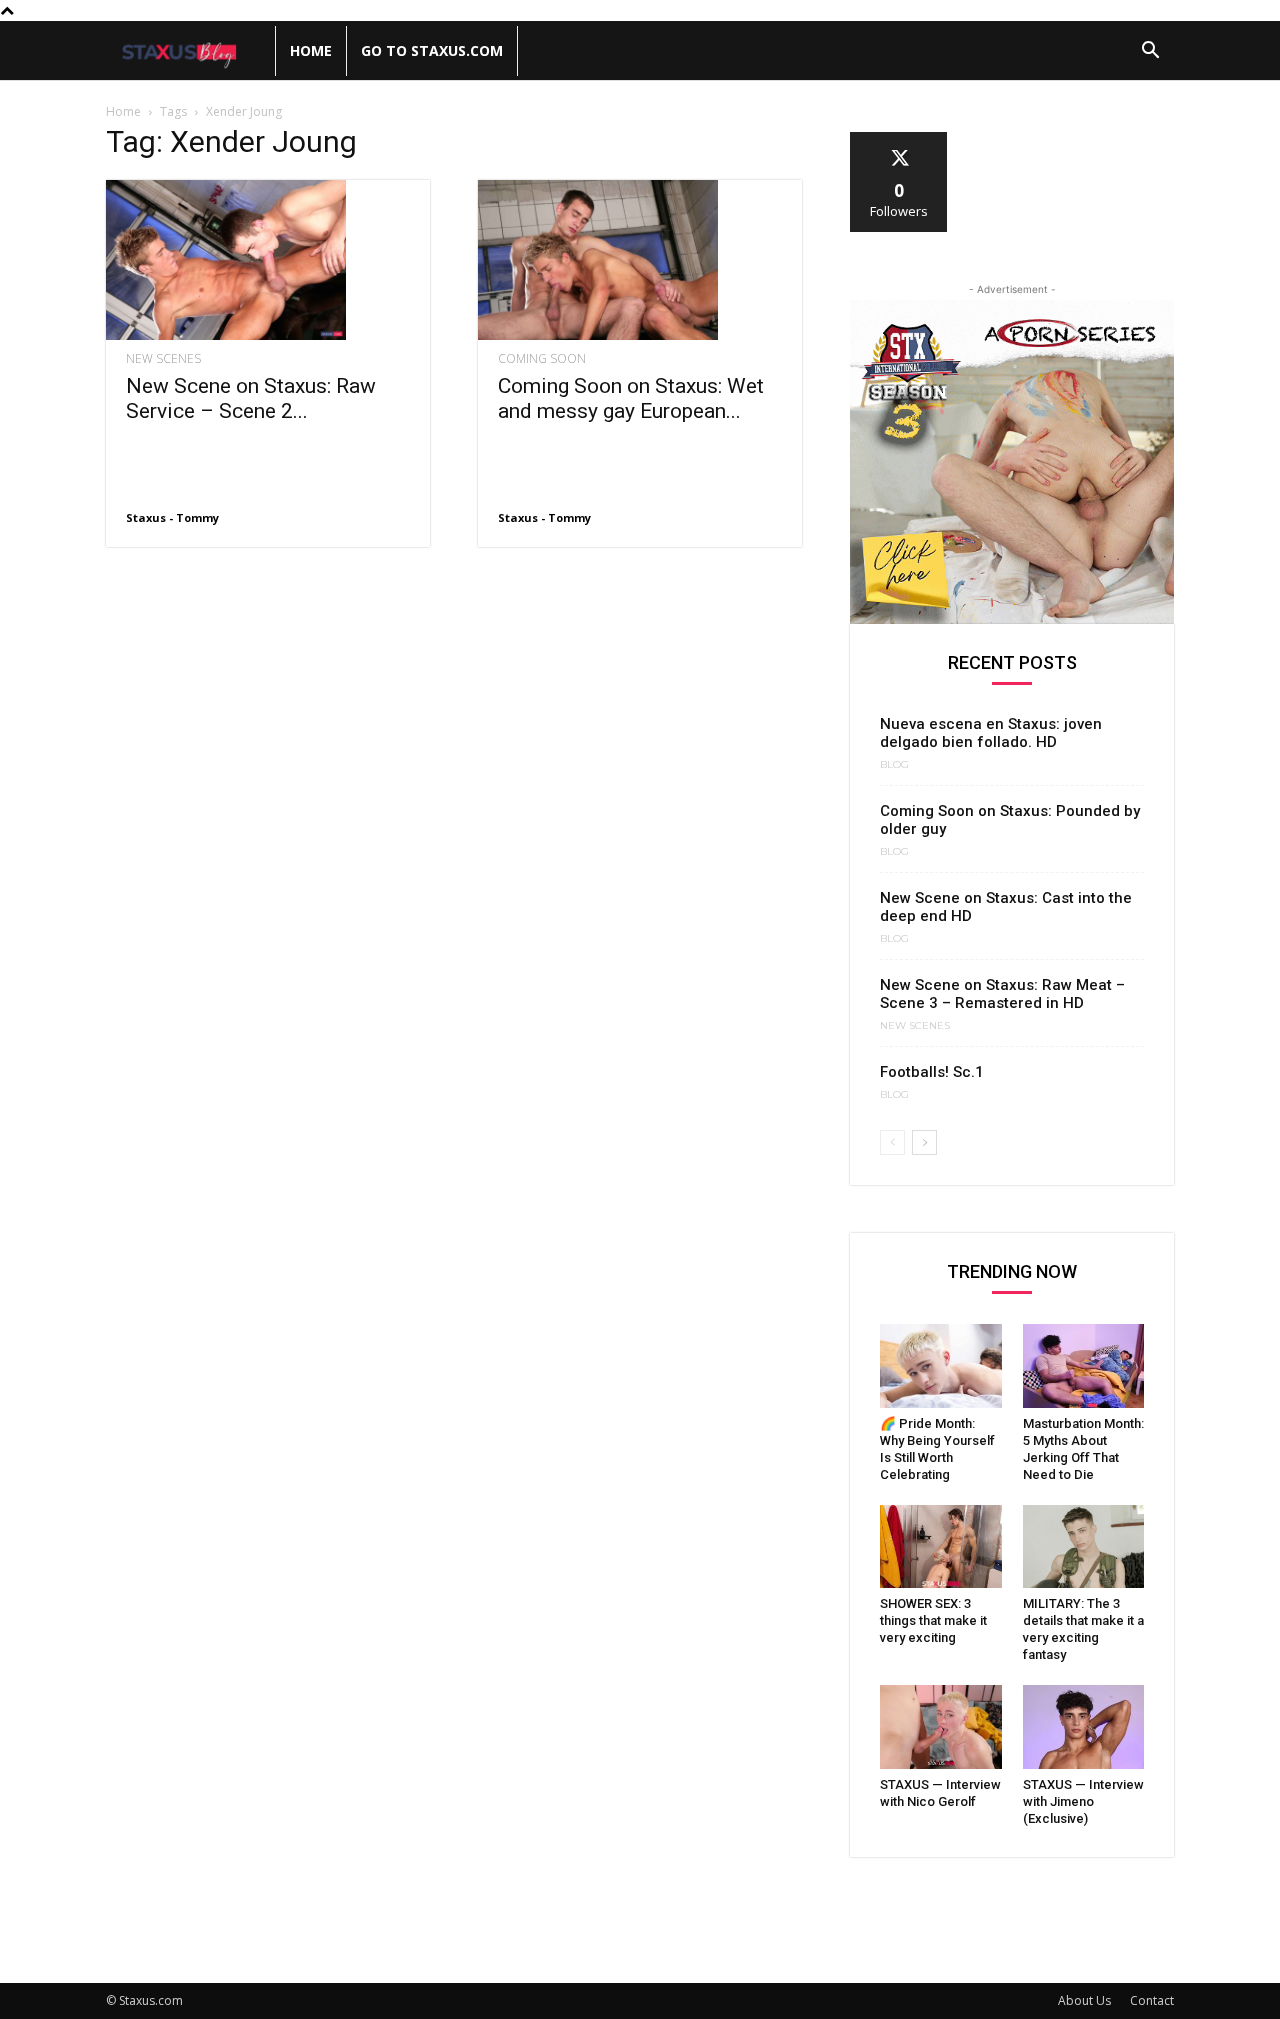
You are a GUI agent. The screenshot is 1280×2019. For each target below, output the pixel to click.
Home (311, 50)
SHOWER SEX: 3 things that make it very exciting (933, 1620)
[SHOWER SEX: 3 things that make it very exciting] (941, 1547)
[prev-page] (892, 1142)
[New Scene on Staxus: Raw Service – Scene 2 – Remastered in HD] (268, 260)
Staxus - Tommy (172, 517)
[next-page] (924, 1142)
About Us (1084, 2000)
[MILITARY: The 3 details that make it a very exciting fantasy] (1084, 1547)
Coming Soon (542, 359)
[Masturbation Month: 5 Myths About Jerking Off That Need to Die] (1084, 1366)
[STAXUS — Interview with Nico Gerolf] (941, 1727)
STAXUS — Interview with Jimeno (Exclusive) (1083, 1801)
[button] (1150, 52)
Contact (1152, 2000)
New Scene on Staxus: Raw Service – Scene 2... (251, 398)
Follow (899, 139)
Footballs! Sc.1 (932, 1072)
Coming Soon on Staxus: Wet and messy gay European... (631, 398)
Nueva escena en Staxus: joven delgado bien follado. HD (991, 733)
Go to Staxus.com (432, 50)
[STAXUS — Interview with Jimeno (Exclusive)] (1084, 1727)
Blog (894, 765)
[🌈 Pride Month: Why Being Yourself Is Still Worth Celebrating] (941, 1366)
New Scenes (163, 359)
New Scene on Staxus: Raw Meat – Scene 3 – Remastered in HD (1002, 994)
